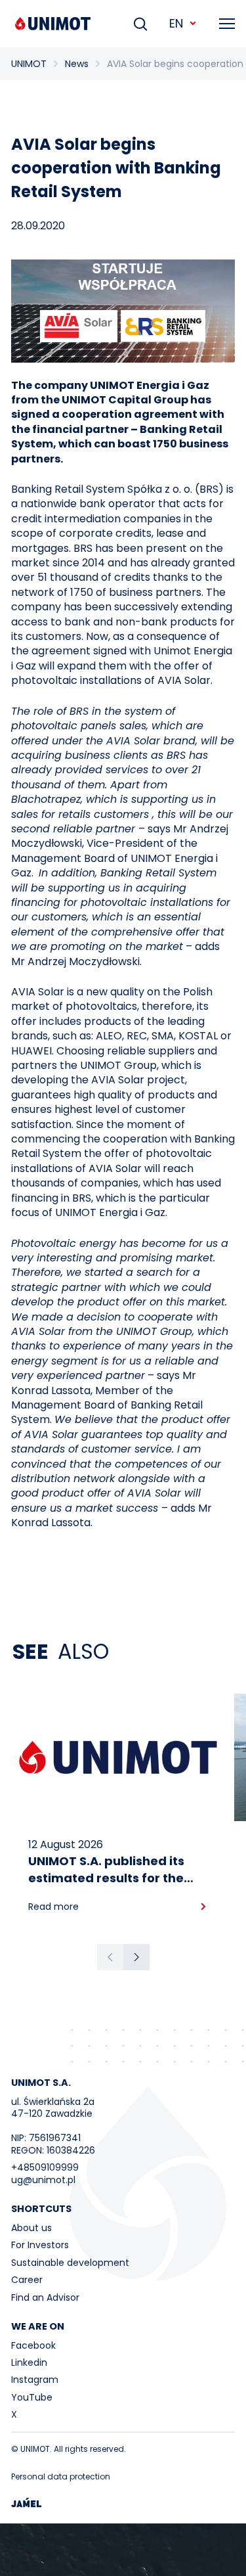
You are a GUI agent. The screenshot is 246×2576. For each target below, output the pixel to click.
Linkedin (29, 2362)
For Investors (40, 2245)
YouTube (32, 2397)
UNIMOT (29, 64)
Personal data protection (61, 2476)
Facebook (33, 2345)
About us (31, 2228)
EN (176, 23)
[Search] (140, 24)
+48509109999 (45, 2167)
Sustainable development (70, 2263)
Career (27, 2280)
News (77, 64)
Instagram (35, 2380)
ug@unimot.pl (43, 2180)
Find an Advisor (45, 2297)
